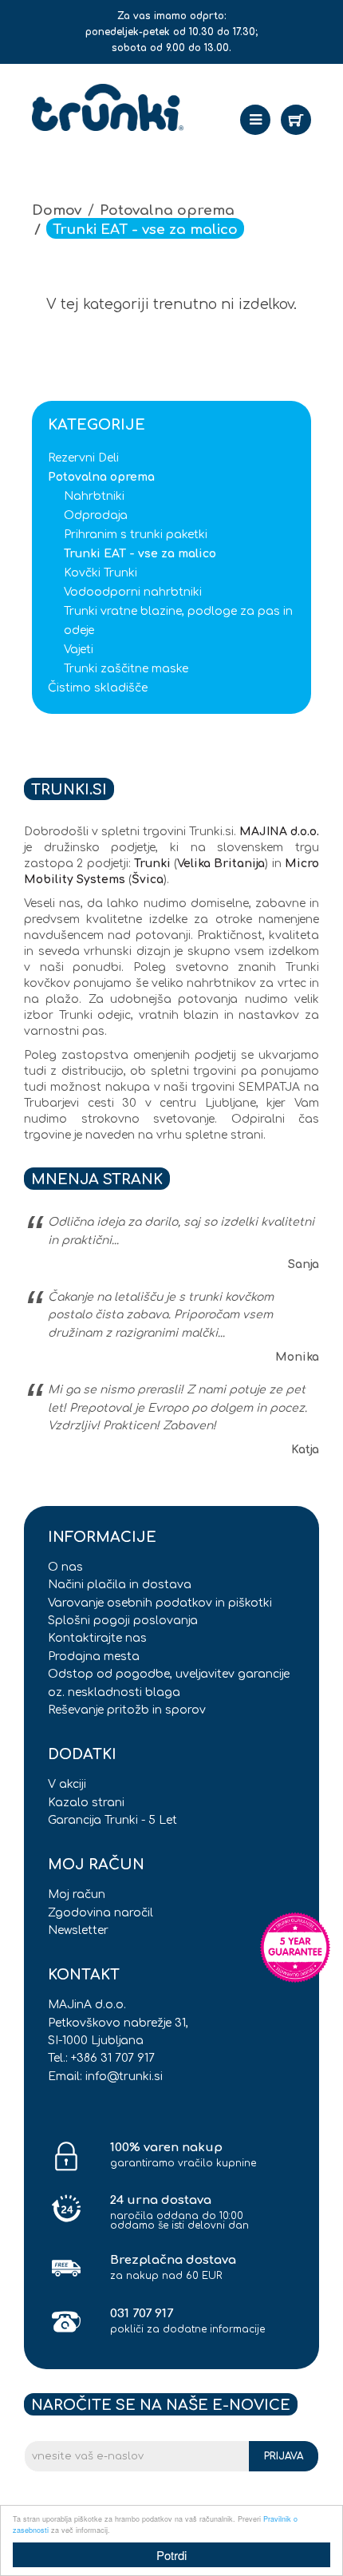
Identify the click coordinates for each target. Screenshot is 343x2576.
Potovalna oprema (167, 210)
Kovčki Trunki (101, 573)
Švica (148, 880)
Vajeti (79, 650)
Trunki (152, 864)
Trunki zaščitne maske (126, 669)
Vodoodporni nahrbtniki (133, 592)
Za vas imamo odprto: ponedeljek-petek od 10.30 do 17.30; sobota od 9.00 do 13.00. (171, 32)
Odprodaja (96, 515)
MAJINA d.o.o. (279, 832)
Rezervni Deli (83, 458)
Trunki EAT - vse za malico (145, 230)
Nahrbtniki (94, 496)
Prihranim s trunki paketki (136, 535)
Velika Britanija (221, 864)
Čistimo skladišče (98, 688)
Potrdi (171, 2555)
